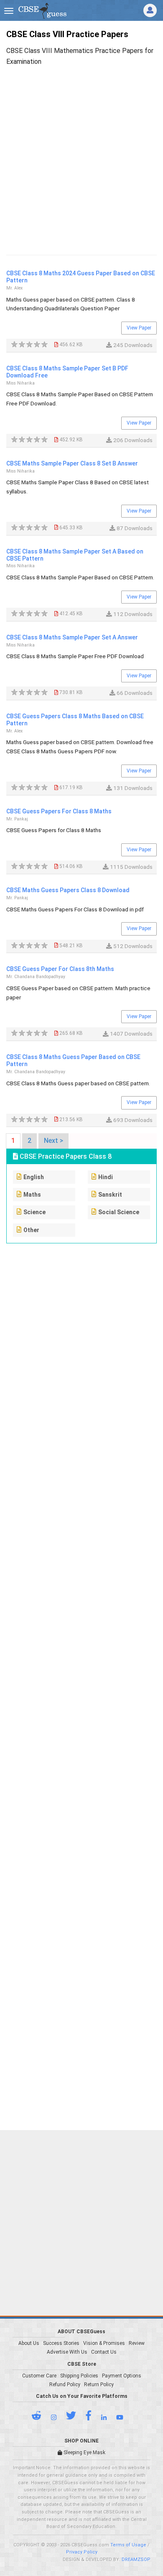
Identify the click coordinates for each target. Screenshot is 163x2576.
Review (137, 2343)
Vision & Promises (104, 2343)
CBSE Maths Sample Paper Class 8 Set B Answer (72, 463)
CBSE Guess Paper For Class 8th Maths (60, 969)
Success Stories (61, 2343)
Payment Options (122, 2376)
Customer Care (39, 2376)
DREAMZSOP (136, 2560)
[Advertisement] (81, 152)
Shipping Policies (79, 2376)
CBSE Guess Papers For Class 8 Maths (59, 811)
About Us (29, 2343)
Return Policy (99, 2385)
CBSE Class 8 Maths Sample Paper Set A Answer (72, 637)
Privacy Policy (82, 2552)
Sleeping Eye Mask (84, 2453)
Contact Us (104, 2352)
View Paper (139, 328)
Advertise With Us (67, 2352)
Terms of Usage (128, 2545)
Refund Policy (65, 2385)
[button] (41, 2418)
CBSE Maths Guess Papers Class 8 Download (68, 890)
